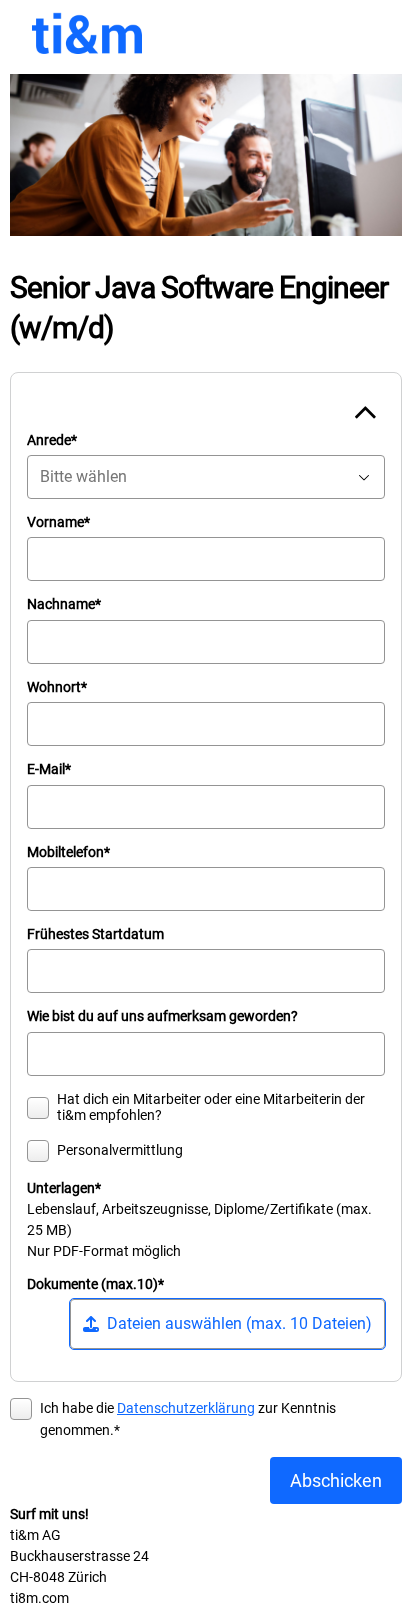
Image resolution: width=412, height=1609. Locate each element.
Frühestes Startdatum (95, 934)
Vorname (58, 522)
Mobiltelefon (68, 852)
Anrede (52, 440)
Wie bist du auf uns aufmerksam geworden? (162, 1016)
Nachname (64, 604)
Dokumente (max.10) (95, 1284)
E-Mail (49, 769)
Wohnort (57, 687)
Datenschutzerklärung (186, 1408)
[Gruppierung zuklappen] (365, 411)
